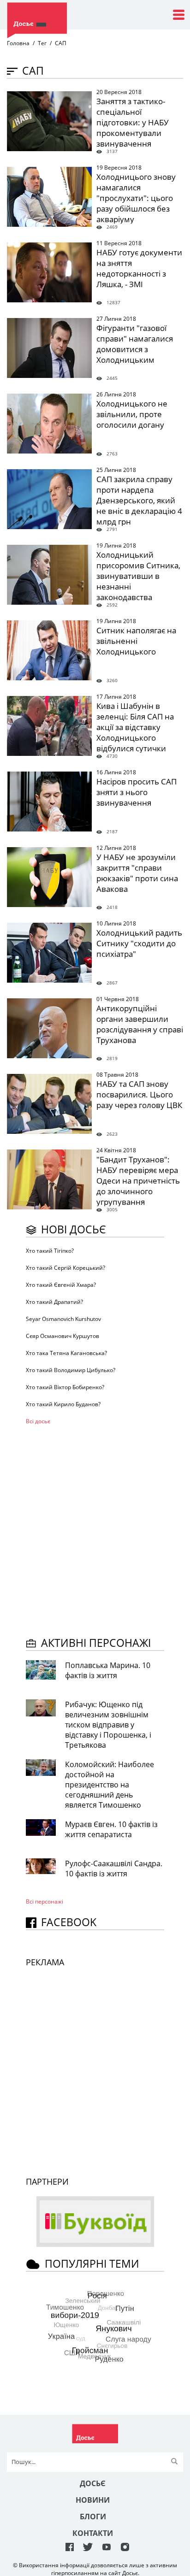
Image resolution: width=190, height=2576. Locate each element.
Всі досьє (38, 1421)
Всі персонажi (45, 1901)
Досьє (93, 2483)
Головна (18, 43)
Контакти (93, 2533)
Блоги (93, 2517)
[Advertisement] (95, 1529)
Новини (93, 2500)
